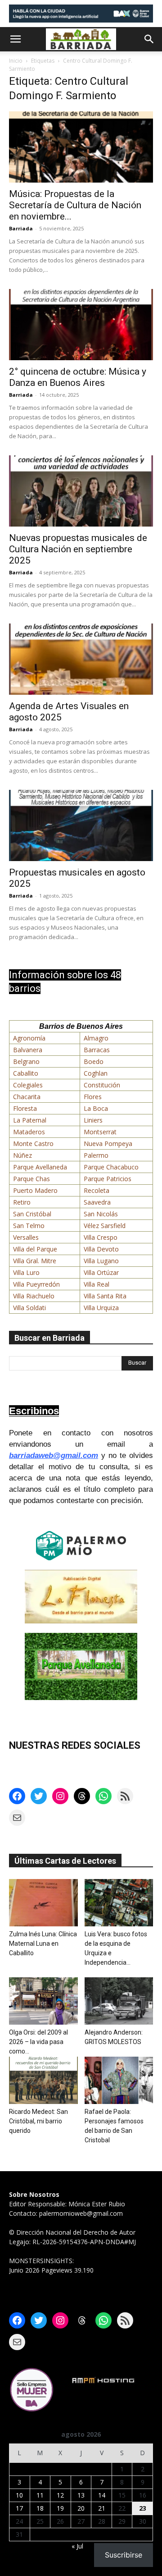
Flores (93, 1097)
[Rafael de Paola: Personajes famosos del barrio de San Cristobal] (119, 2080)
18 (40, 2508)
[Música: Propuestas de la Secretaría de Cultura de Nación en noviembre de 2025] (81, 147)
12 (60, 2495)
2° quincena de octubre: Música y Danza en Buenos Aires (78, 377)
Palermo (96, 1155)
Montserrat (100, 1132)
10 (19, 2495)
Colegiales (28, 1085)
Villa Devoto (101, 1249)
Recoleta (97, 1190)
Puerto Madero (35, 1190)
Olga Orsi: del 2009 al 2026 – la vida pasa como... (38, 2042)
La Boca (96, 1108)
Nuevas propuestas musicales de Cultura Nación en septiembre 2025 (78, 549)
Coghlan (96, 1073)
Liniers (93, 1120)
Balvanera (28, 1050)
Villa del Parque (35, 1249)
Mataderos (29, 1132)
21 (102, 2508)
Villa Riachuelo (34, 1296)
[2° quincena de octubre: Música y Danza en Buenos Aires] (81, 325)
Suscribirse (124, 2555)
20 (81, 2508)
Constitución (102, 1085)
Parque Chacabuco (111, 1167)
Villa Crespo (101, 1237)
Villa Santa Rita (105, 1296)
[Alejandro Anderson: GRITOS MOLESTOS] (119, 2001)
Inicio (16, 61)
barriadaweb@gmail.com (54, 1455)
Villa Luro (26, 1272)
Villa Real (97, 1284)
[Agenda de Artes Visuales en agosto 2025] (81, 659)
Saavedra (97, 1202)
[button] (15, 39)
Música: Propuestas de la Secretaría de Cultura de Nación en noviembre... (75, 205)
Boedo (94, 1061)
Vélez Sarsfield (105, 1226)
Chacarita (27, 1097)
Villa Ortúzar (101, 1272)
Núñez (22, 1155)
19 (60, 2508)
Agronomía (29, 1038)
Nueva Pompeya (108, 1144)
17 (19, 2508)
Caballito (26, 1073)
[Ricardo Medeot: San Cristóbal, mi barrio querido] (43, 2080)
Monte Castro (33, 1144)
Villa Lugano (101, 1261)
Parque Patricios (108, 1179)
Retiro (22, 1202)
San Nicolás (101, 1214)
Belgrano (26, 1061)
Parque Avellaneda (40, 1167)
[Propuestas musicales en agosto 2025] (81, 825)
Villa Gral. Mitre (35, 1261)
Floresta (25, 1108)
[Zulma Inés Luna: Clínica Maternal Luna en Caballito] (43, 1903)
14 (102, 2495)
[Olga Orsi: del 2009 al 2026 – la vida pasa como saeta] (43, 2001)
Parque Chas (31, 1179)
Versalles (26, 1237)
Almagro (96, 1038)
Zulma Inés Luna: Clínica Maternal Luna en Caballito (43, 1943)
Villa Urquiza (101, 1308)
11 (40, 2495)
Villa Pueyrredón (36, 1284)
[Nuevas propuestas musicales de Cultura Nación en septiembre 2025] (81, 491)
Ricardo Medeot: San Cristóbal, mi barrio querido (38, 2121)
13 (81, 2495)
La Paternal (30, 1120)
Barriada (21, 228)
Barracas (97, 1050)
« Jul (77, 2546)
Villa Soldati (29, 1308)
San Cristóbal (32, 1214)
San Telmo (29, 1226)
